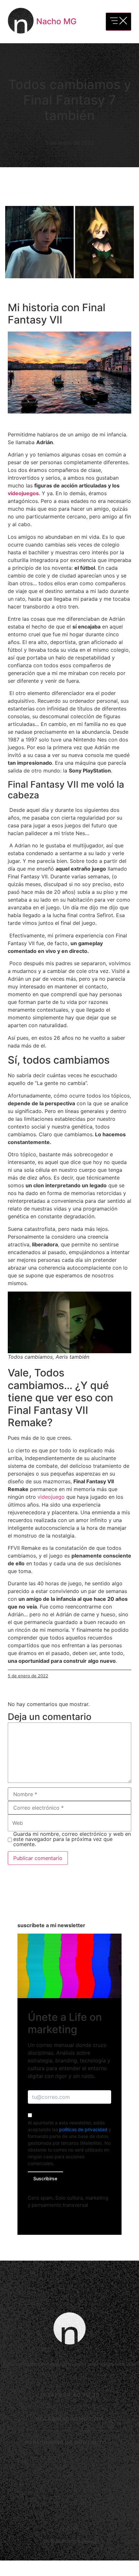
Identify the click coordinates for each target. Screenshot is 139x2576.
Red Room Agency (73, 2541)
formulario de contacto (66, 2442)
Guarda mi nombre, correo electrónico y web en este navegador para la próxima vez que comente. (72, 1839)
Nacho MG (56, 21)
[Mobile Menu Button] (118, 22)
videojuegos (23, 493)
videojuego (51, 1497)
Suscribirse (45, 2178)
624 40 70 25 (79, 2395)
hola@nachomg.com (70, 2419)
